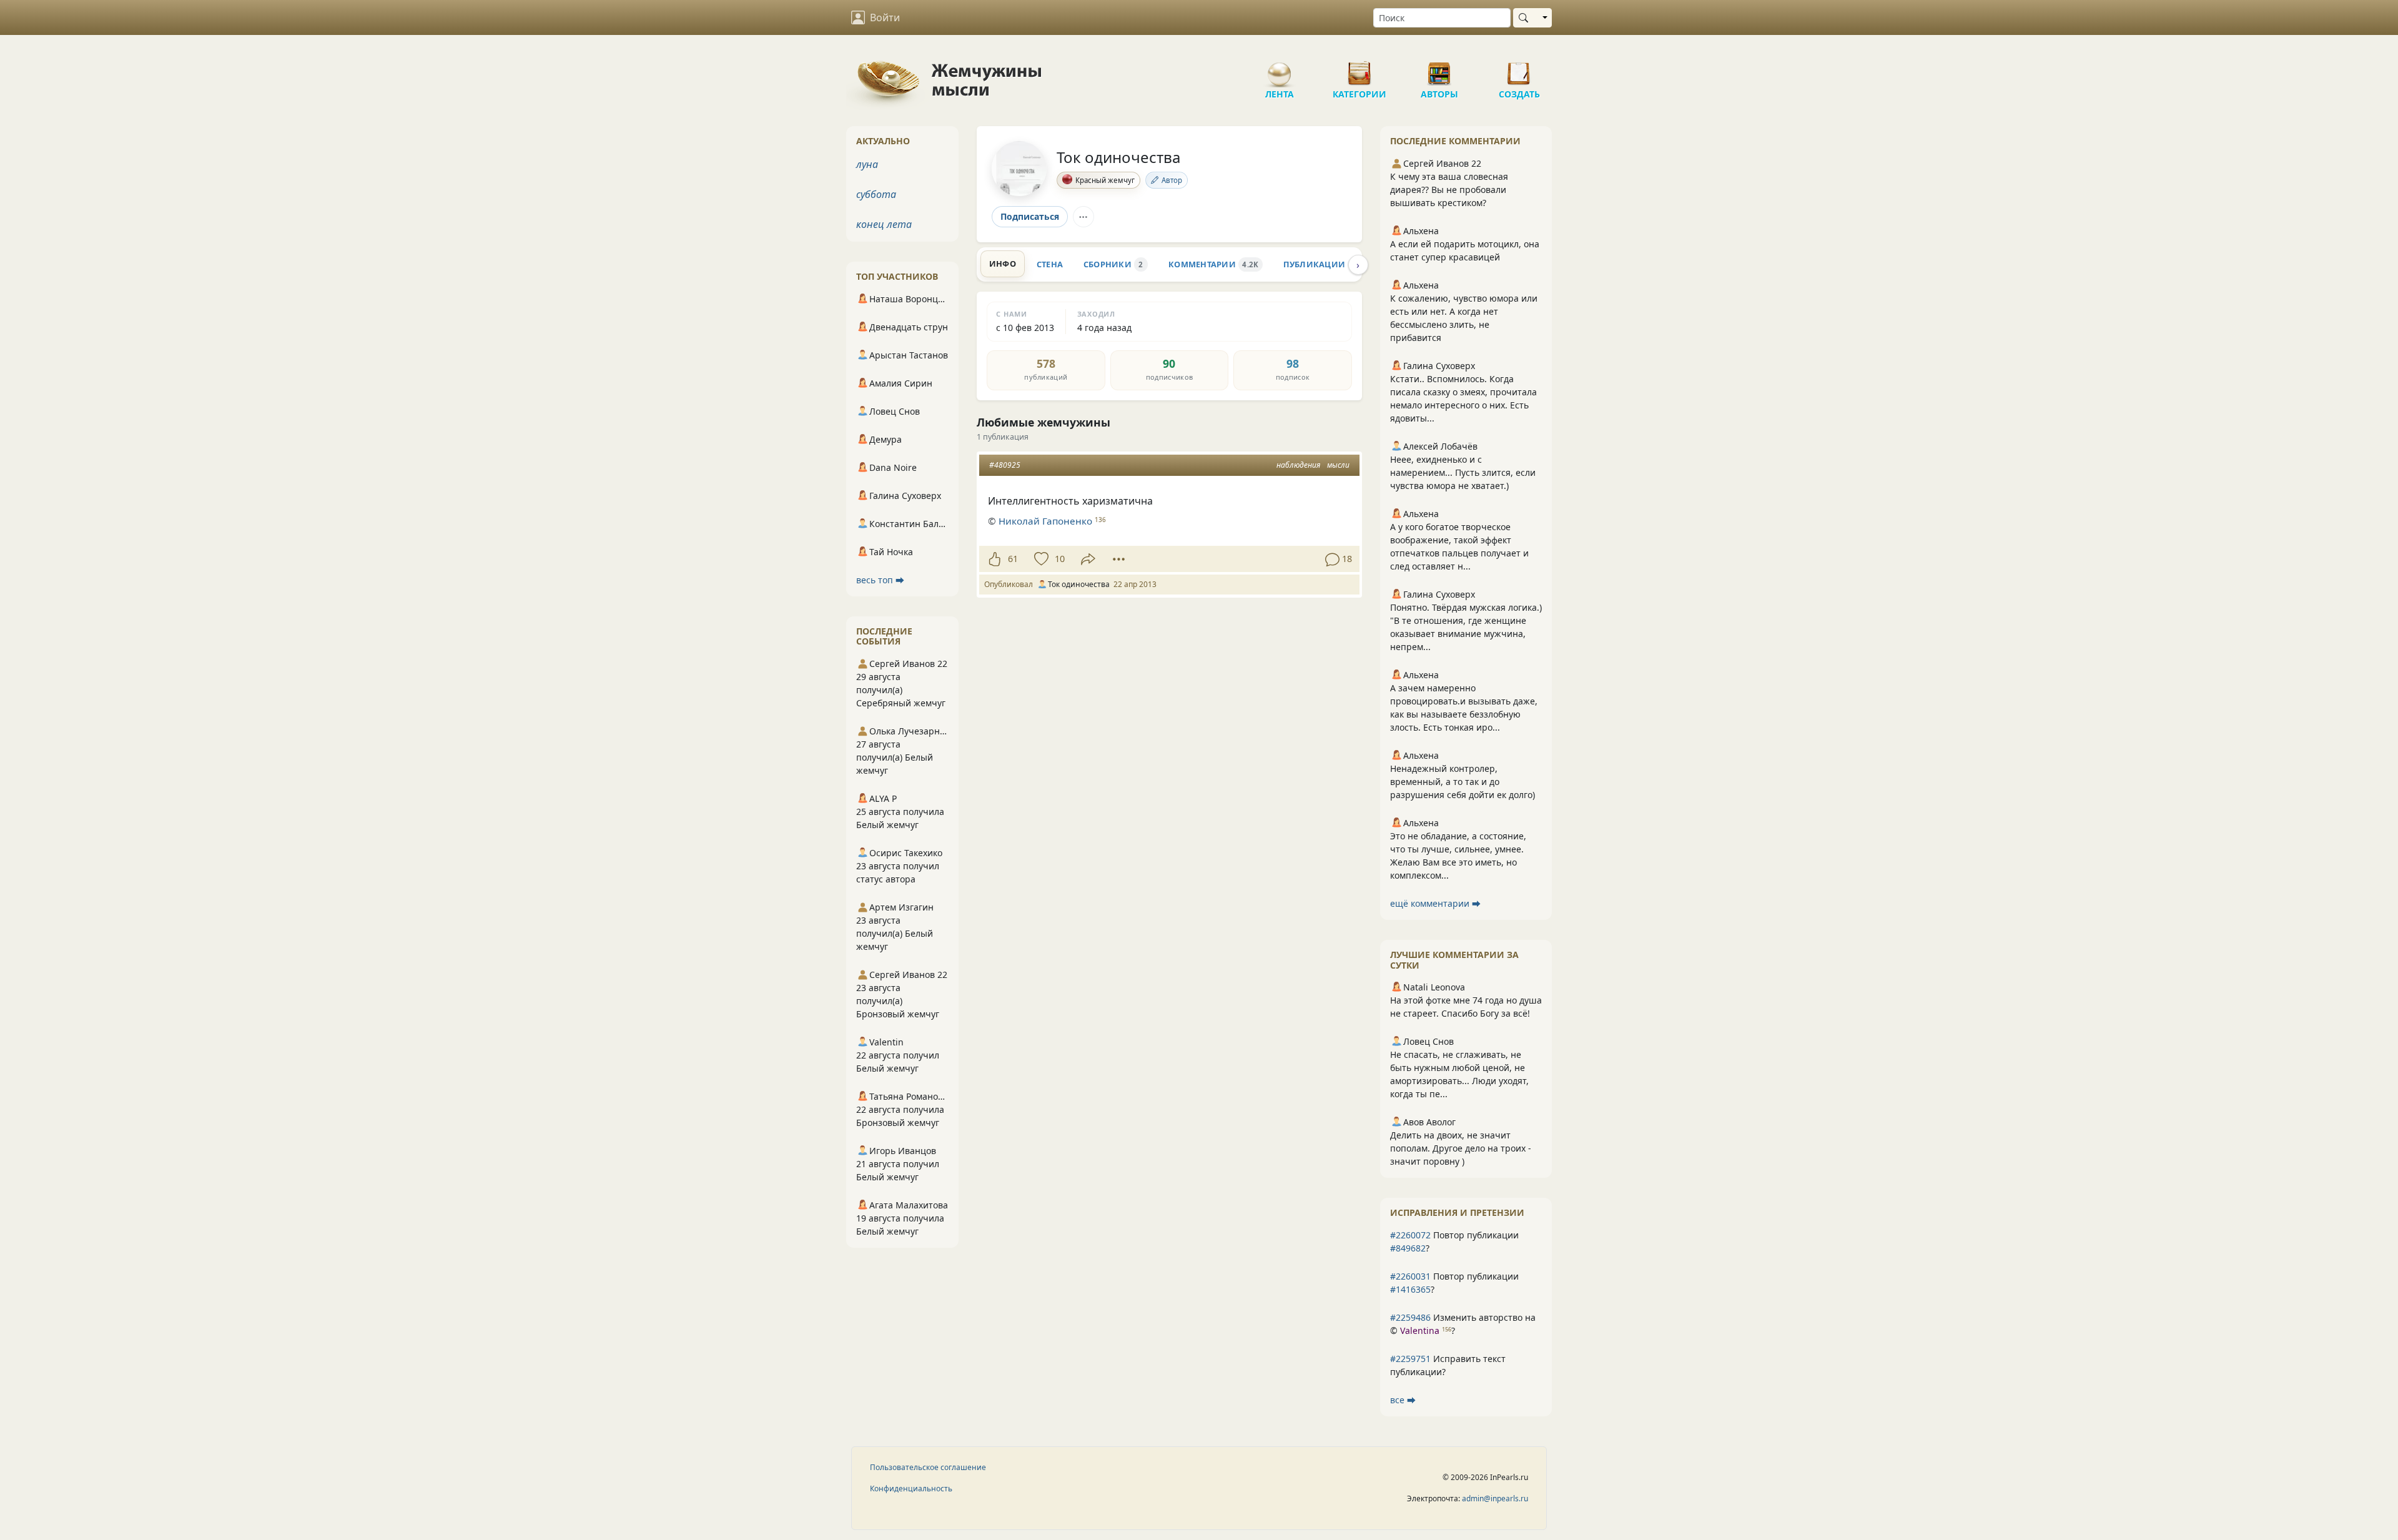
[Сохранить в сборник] (1040, 559)
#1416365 (1410, 1289)
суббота (876, 194)
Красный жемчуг (1105, 180)
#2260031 (1410, 1276)
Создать (1519, 69)
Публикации (1325, 264)
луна (867, 164)
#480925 (1005, 465)
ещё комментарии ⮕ (1435, 903)
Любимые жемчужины (1044, 422)
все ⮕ (1403, 1400)
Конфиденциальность (911, 1488)
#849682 (1408, 1248)
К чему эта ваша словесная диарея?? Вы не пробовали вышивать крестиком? (1449, 190)
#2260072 (1410, 1235)
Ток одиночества (1118, 157)
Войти (885, 17)
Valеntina (1420, 1330)
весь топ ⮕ (880, 580)
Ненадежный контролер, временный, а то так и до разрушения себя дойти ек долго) (1463, 782)
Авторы (1439, 69)
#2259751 (1410, 1359)
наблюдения (1298, 465)
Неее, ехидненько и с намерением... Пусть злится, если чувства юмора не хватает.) (1463, 472)
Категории (1359, 69)
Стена (1050, 264)
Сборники (1113, 264)
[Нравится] (994, 559)
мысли (1338, 465)
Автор (1172, 180)
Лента (1280, 69)
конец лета (884, 224)
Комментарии (1213, 264)
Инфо (1003, 264)
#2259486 (1410, 1317)
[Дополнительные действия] (1119, 559)
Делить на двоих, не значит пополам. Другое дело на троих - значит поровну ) (1461, 1148)
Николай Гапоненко (1045, 521)
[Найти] (1526, 18)
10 (1060, 559)
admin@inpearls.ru (1495, 1498)
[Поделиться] (1088, 559)
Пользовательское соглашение (928, 1467)
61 (1013, 559)
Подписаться (1030, 216)
